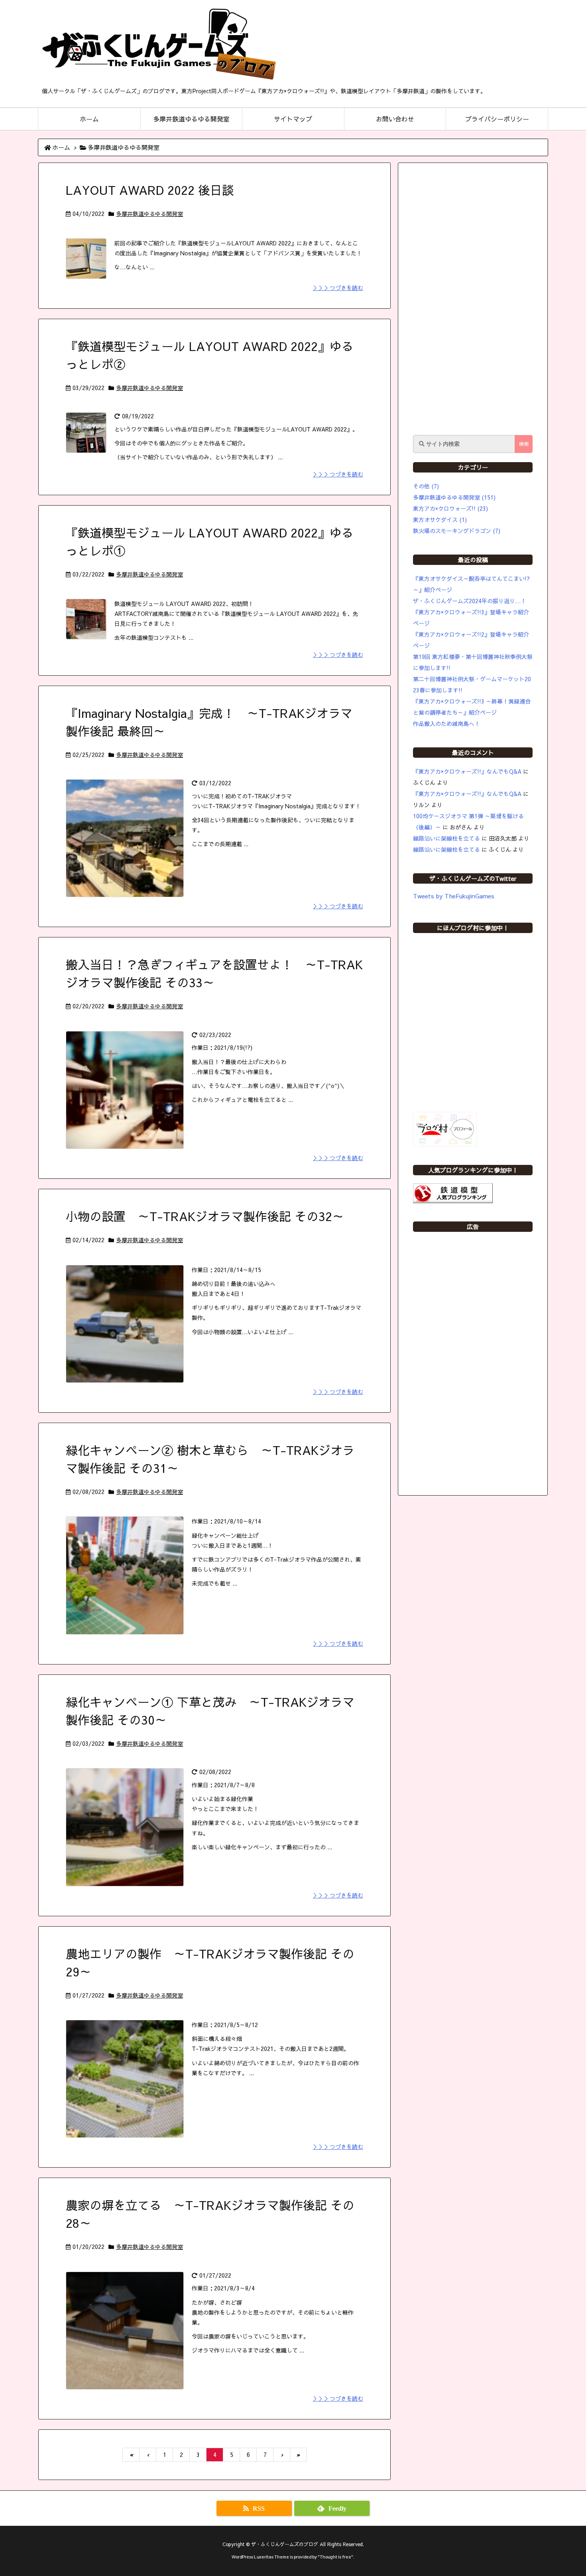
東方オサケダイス (440, 520)
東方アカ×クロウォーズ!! (450, 508)
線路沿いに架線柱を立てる (446, 838)
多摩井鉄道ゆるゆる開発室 (149, 214)
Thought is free (335, 2557)
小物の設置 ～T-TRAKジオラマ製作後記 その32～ (205, 1216)
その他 (426, 486)
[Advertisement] (473, 299)
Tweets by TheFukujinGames (454, 896)
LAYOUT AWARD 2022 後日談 (150, 190)
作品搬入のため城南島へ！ (446, 723)
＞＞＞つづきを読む (338, 288)
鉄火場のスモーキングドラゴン (457, 531)
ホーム (61, 147)
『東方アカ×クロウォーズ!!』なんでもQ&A (467, 771)
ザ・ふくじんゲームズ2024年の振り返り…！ (470, 601)
